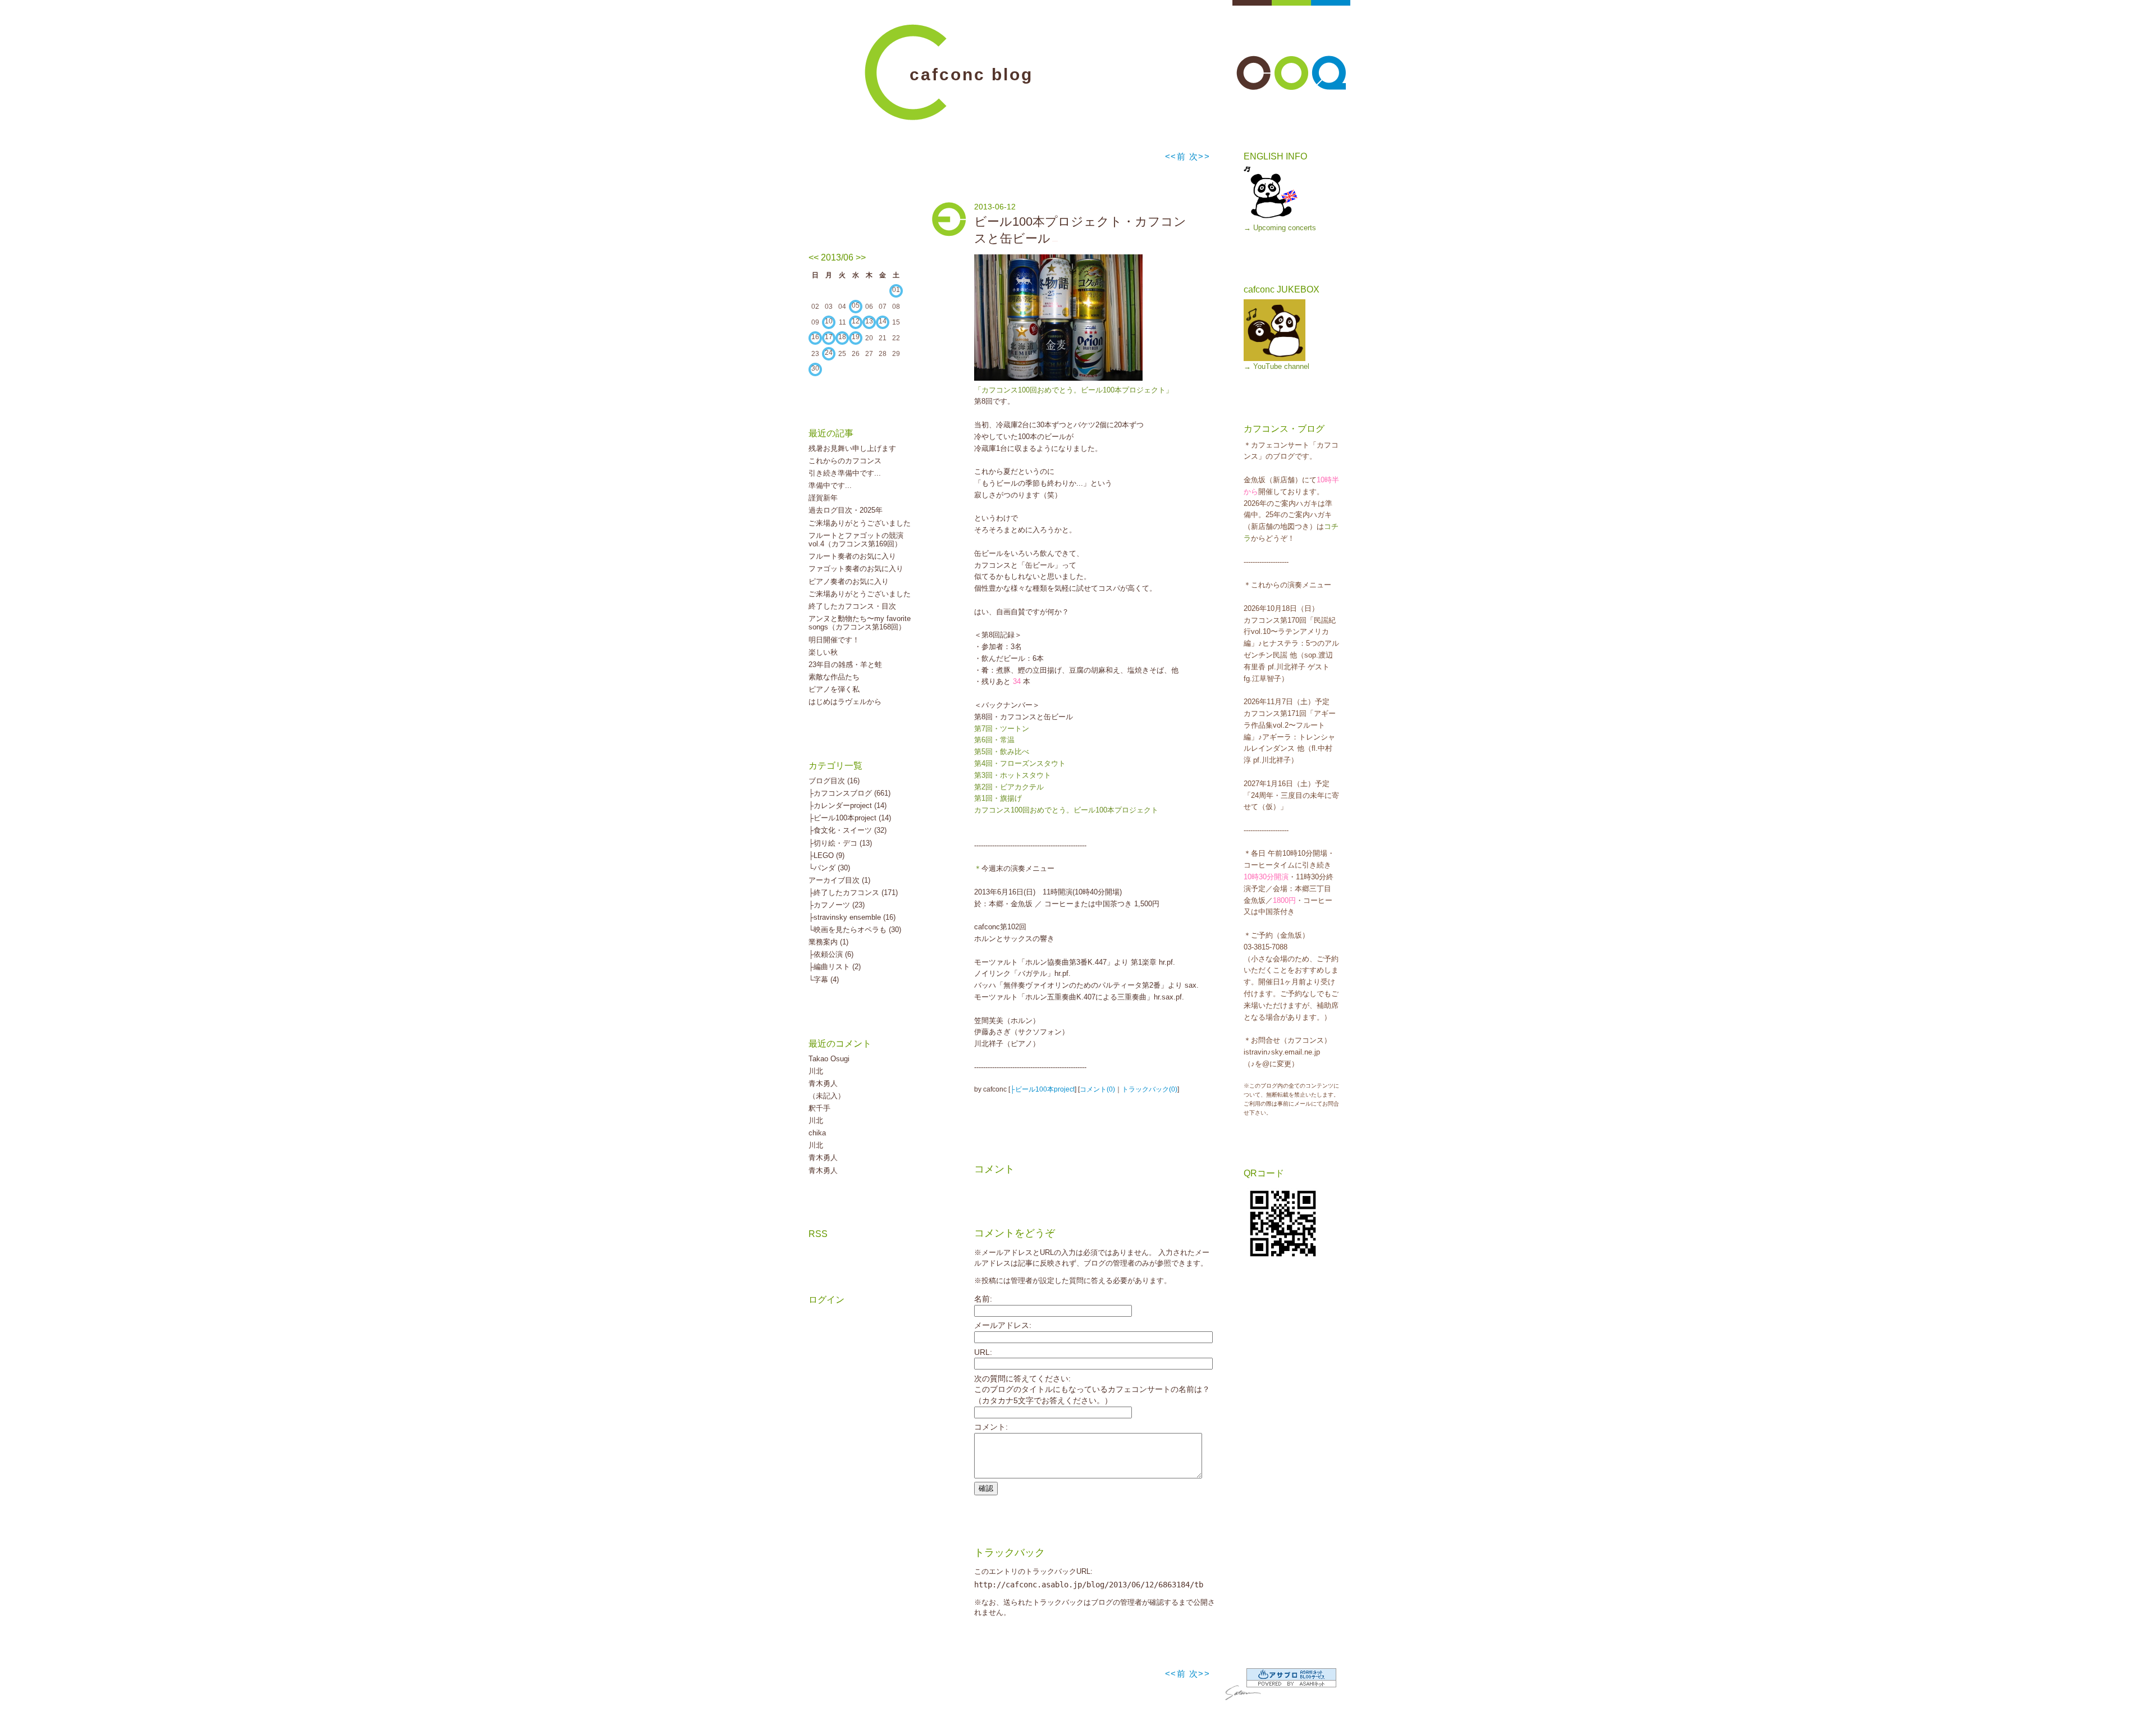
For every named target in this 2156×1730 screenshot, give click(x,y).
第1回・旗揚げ (998, 798)
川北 (816, 1071)
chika (817, 1133)
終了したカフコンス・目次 (852, 606)
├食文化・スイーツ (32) (848, 830)
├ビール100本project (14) (850, 818)
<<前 (1177, 156)
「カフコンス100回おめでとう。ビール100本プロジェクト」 (1074, 390)
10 (829, 321)
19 (856, 337)
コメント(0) (1097, 1089)
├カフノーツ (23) (837, 905)
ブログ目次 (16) (834, 781)
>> (861, 257)
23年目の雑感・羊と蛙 (845, 665)
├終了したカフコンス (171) (853, 893)
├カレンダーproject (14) (848, 805)
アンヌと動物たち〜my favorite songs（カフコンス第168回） (860, 623)
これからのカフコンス (845, 461)
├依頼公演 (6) (831, 954)
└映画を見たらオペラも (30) (855, 930)
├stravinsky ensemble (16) (852, 917)
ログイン (826, 1300)
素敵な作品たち (834, 677)
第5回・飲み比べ (1002, 752)
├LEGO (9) (826, 855)
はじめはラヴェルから (845, 702)
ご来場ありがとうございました (860, 523)
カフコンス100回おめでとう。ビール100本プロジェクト (1066, 810)
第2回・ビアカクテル (1009, 787)
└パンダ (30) (829, 868)
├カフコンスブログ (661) (849, 793)
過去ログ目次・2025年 (846, 510)
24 (829, 353)
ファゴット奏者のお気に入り (856, 569)
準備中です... (830, 485)
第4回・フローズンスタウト (1020, 763)
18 (842, 337)
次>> (1200, 156)
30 (815, 368)
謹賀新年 (823, 498)
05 (856, 305)
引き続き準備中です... (845, 473)
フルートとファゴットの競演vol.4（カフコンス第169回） (856, 540)
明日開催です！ (834, 640)
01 (896, 290)
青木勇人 (823, 1083)
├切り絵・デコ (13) (840, 843)
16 (815, 337)
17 (829, 337)
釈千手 (819, 1108)
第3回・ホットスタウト (1013, 775)
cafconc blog (971, 74)
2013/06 (837, 257)
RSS (818, 1234)
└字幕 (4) (824, 980)
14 (883, 321)
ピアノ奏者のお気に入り (849, 581)
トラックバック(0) (1150, 1089)
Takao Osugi (829, 1059)
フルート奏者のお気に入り (852, 556)
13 (869, 321)
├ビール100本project (1042, 1089)
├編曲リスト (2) (835, 967)
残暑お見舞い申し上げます (852, 448)
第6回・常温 (994, 740)
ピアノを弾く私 (834, 689)
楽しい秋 (823, 652)
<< (814, 257)
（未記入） (827, 1096)
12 (856, 321)
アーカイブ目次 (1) (839, 880)
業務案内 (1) (828, 942)
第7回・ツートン (1002, 729)
